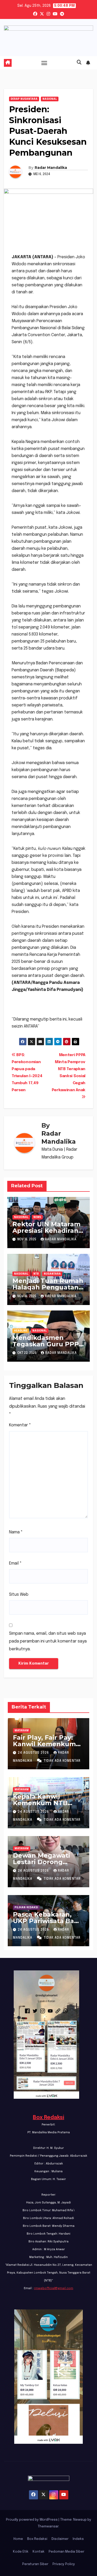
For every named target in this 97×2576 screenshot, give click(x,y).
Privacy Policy (64, 2564)
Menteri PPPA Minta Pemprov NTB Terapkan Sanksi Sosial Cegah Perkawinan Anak (69, 1073)
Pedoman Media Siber (66, 2552)
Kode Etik (21, 2552)
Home (18, 2539)
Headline (21, 1331)
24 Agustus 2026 (34, 1753)
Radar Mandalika (51, 168)
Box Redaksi (48, 2118)
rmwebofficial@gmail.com (54, 2288)
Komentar (20, 1425)
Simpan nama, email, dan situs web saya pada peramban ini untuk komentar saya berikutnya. (48, 1641)
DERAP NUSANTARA (24, 99)
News (37, 1217)
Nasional (50, 99)
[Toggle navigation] (44, 63)
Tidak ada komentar (62, 1761)
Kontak (39, 2552)
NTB (36, 1274)
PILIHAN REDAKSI (26, 1908)
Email (15, 1563)
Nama (16, 1532)
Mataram (22, 1731)
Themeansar (48, 2527)
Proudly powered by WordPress (32, 2520)
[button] (79, 63)
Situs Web (19, 1595)
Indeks (78, 2539)
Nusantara (52, 1274)
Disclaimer (60, 2539)
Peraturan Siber (35, 2564)
